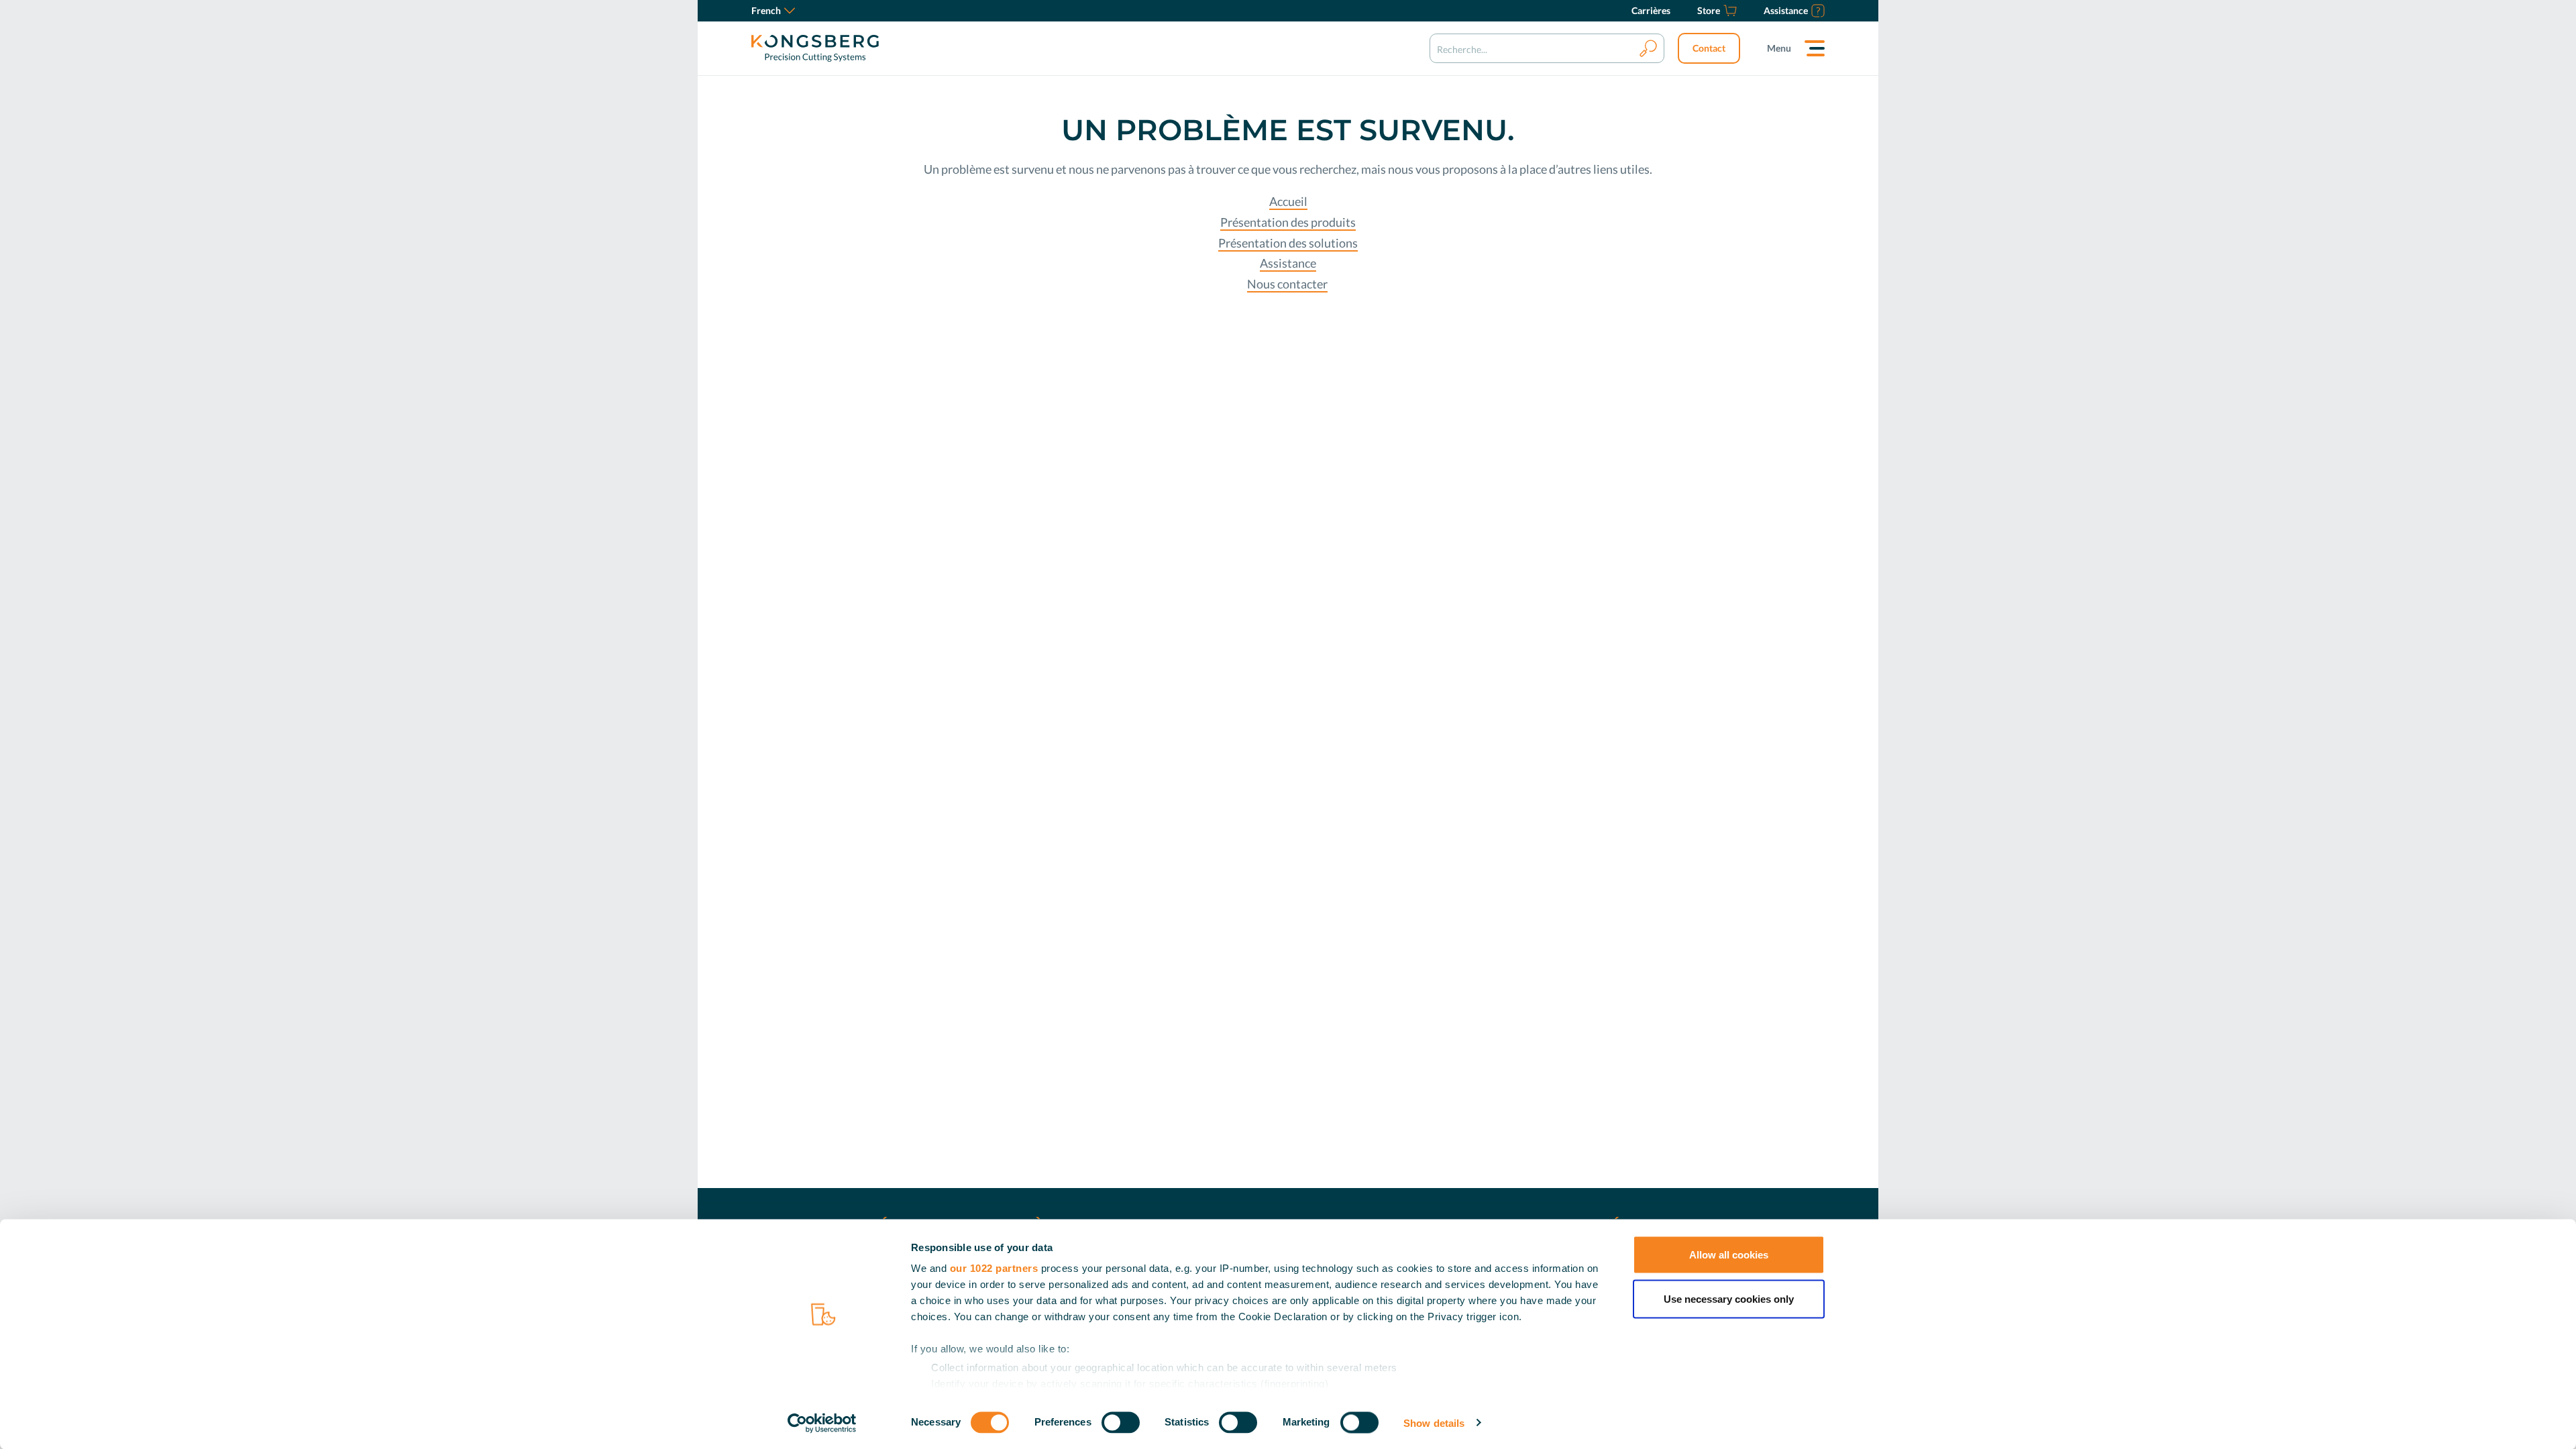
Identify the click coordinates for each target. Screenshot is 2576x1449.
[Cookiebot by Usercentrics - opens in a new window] (822, 1423)
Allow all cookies (1729, 1255)
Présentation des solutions (1288, 243)
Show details (1434, 1423)
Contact (1709, 48)
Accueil (1288, 201)
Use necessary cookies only (1729, 1298)
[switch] (1121, 1422)
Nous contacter (1287, 284)
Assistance (1288, 263)
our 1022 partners (994, 1268)
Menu (1779, 48)
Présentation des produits (1288, 222)
